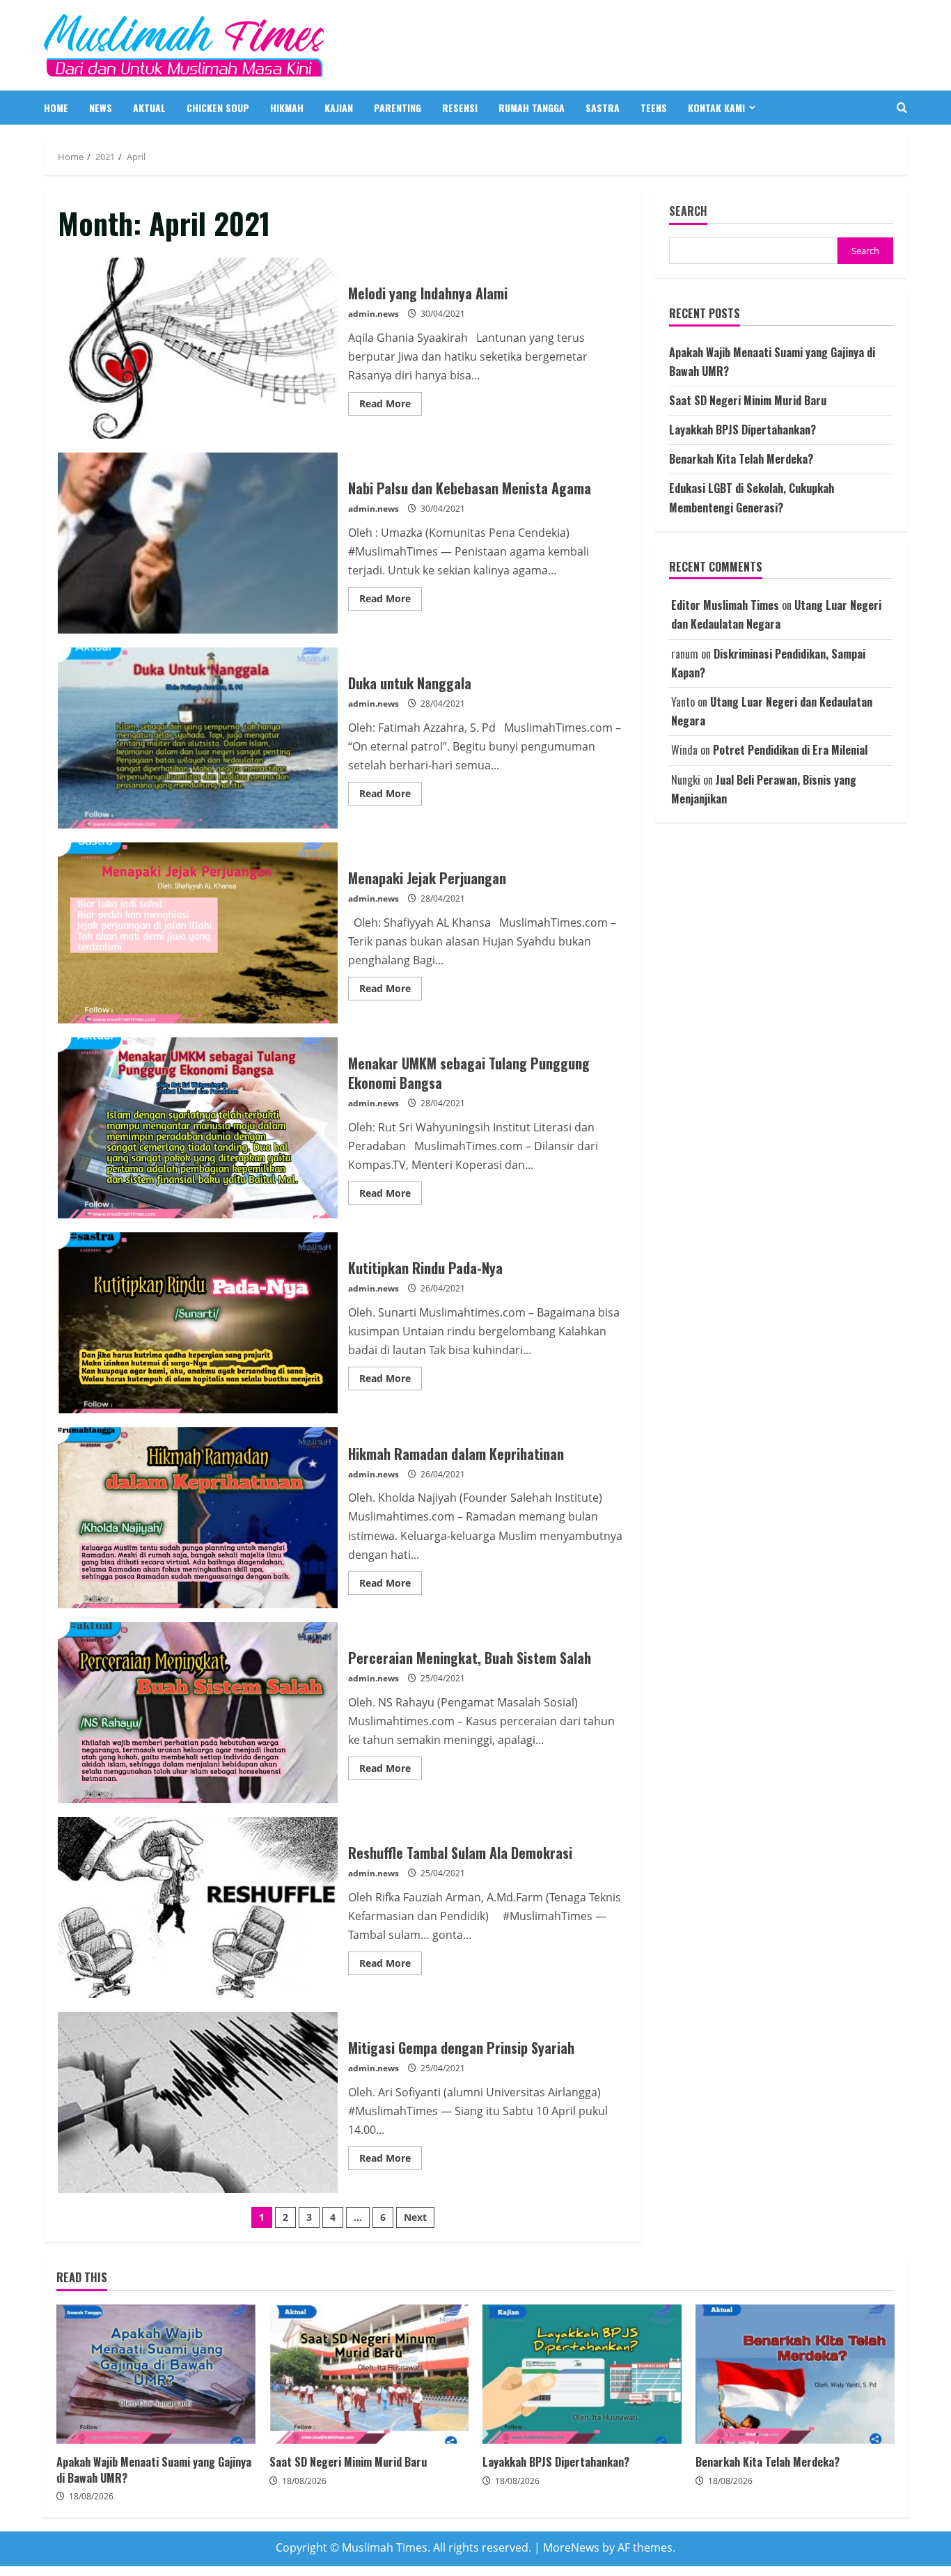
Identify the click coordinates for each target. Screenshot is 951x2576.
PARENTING (398, 108)
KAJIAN (339, 108)
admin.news (374, 314)
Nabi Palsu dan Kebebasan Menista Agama (198, 543)
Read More (391, 406)
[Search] (902, 108)
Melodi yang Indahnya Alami (198, 348)
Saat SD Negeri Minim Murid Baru (748, 400)
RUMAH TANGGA (532, 108)
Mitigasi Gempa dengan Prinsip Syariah (198, 2103)
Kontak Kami (716, 108)
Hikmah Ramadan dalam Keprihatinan (198, 1518)
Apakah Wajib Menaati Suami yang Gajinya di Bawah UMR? (156, 2374)
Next (415, 2217)
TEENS (654, 108)
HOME (56, 108)
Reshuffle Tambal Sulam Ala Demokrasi (198, 1908)
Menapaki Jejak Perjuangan (198, 933)
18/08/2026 (91, 2496)
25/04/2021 (443, 1678)
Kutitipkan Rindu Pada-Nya (198, 1323)
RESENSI (460, 108)
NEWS (101, 108)
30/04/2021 (443, 314)
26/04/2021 (443, 1288)
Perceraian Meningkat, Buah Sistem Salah (198, 1713)
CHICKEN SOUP (218, 108)
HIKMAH (287, 108)
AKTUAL (149, 108)
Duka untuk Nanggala (198, 738)
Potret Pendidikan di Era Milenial (790, 751)
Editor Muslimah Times (725, 606)
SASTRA (603, 108)
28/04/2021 (443, 704)
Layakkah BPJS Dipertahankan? (742, 430)
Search (688, 211)
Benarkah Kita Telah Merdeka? (741, 460)
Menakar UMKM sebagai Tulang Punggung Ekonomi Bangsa (198, 1128)
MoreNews (571, 2547)
